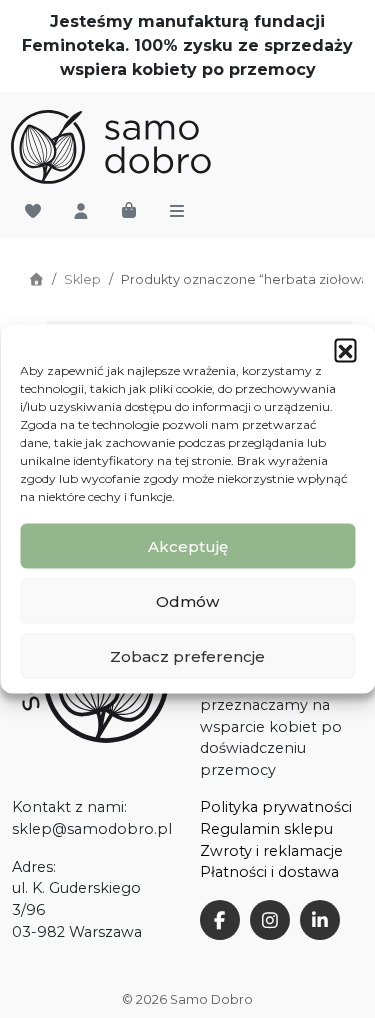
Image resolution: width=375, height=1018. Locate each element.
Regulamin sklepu (266, 829)
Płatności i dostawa (269, 872)
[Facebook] (220, 920)
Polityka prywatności (276, 807)
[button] (345, 350)
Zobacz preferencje (187, 655)
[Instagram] (270, 920)
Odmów (187, 600)
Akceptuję (188, 545)
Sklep (82, 279)
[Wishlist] (33, 212)
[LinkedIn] (320, 920)
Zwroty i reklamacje (271, 851)
